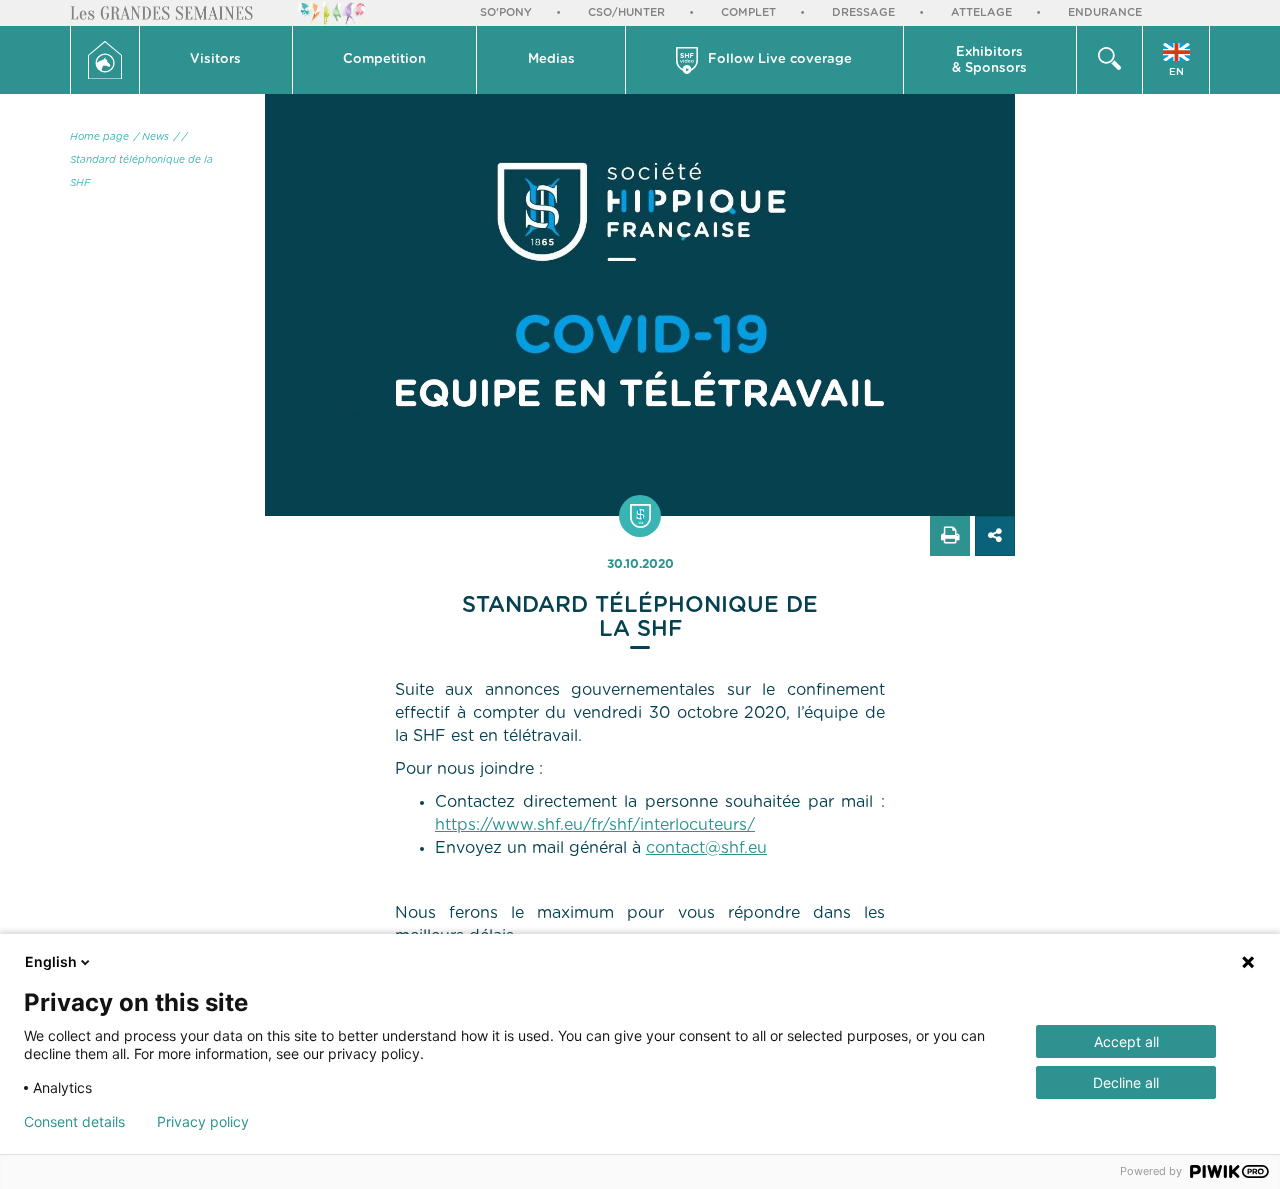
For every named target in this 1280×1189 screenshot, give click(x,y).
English (51, 961)
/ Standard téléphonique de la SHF (141, 160)
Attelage (981, 12)
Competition (384, 59)
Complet (748, 12)
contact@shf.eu (706, 848)
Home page (99, 137)
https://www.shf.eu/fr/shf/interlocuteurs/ (595, 825)
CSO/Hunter (626, 12)
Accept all (1126, 1041)
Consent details (74, 1122)
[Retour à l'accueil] (105, 60)
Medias (551, 59)
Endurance (1105, 12)
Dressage (863, 12)
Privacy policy (203, 1122)
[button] (216, 60)
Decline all (1126, 1082)
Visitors (215, 59)
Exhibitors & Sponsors (989, 60)
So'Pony (506, 12)
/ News (151, 137)
